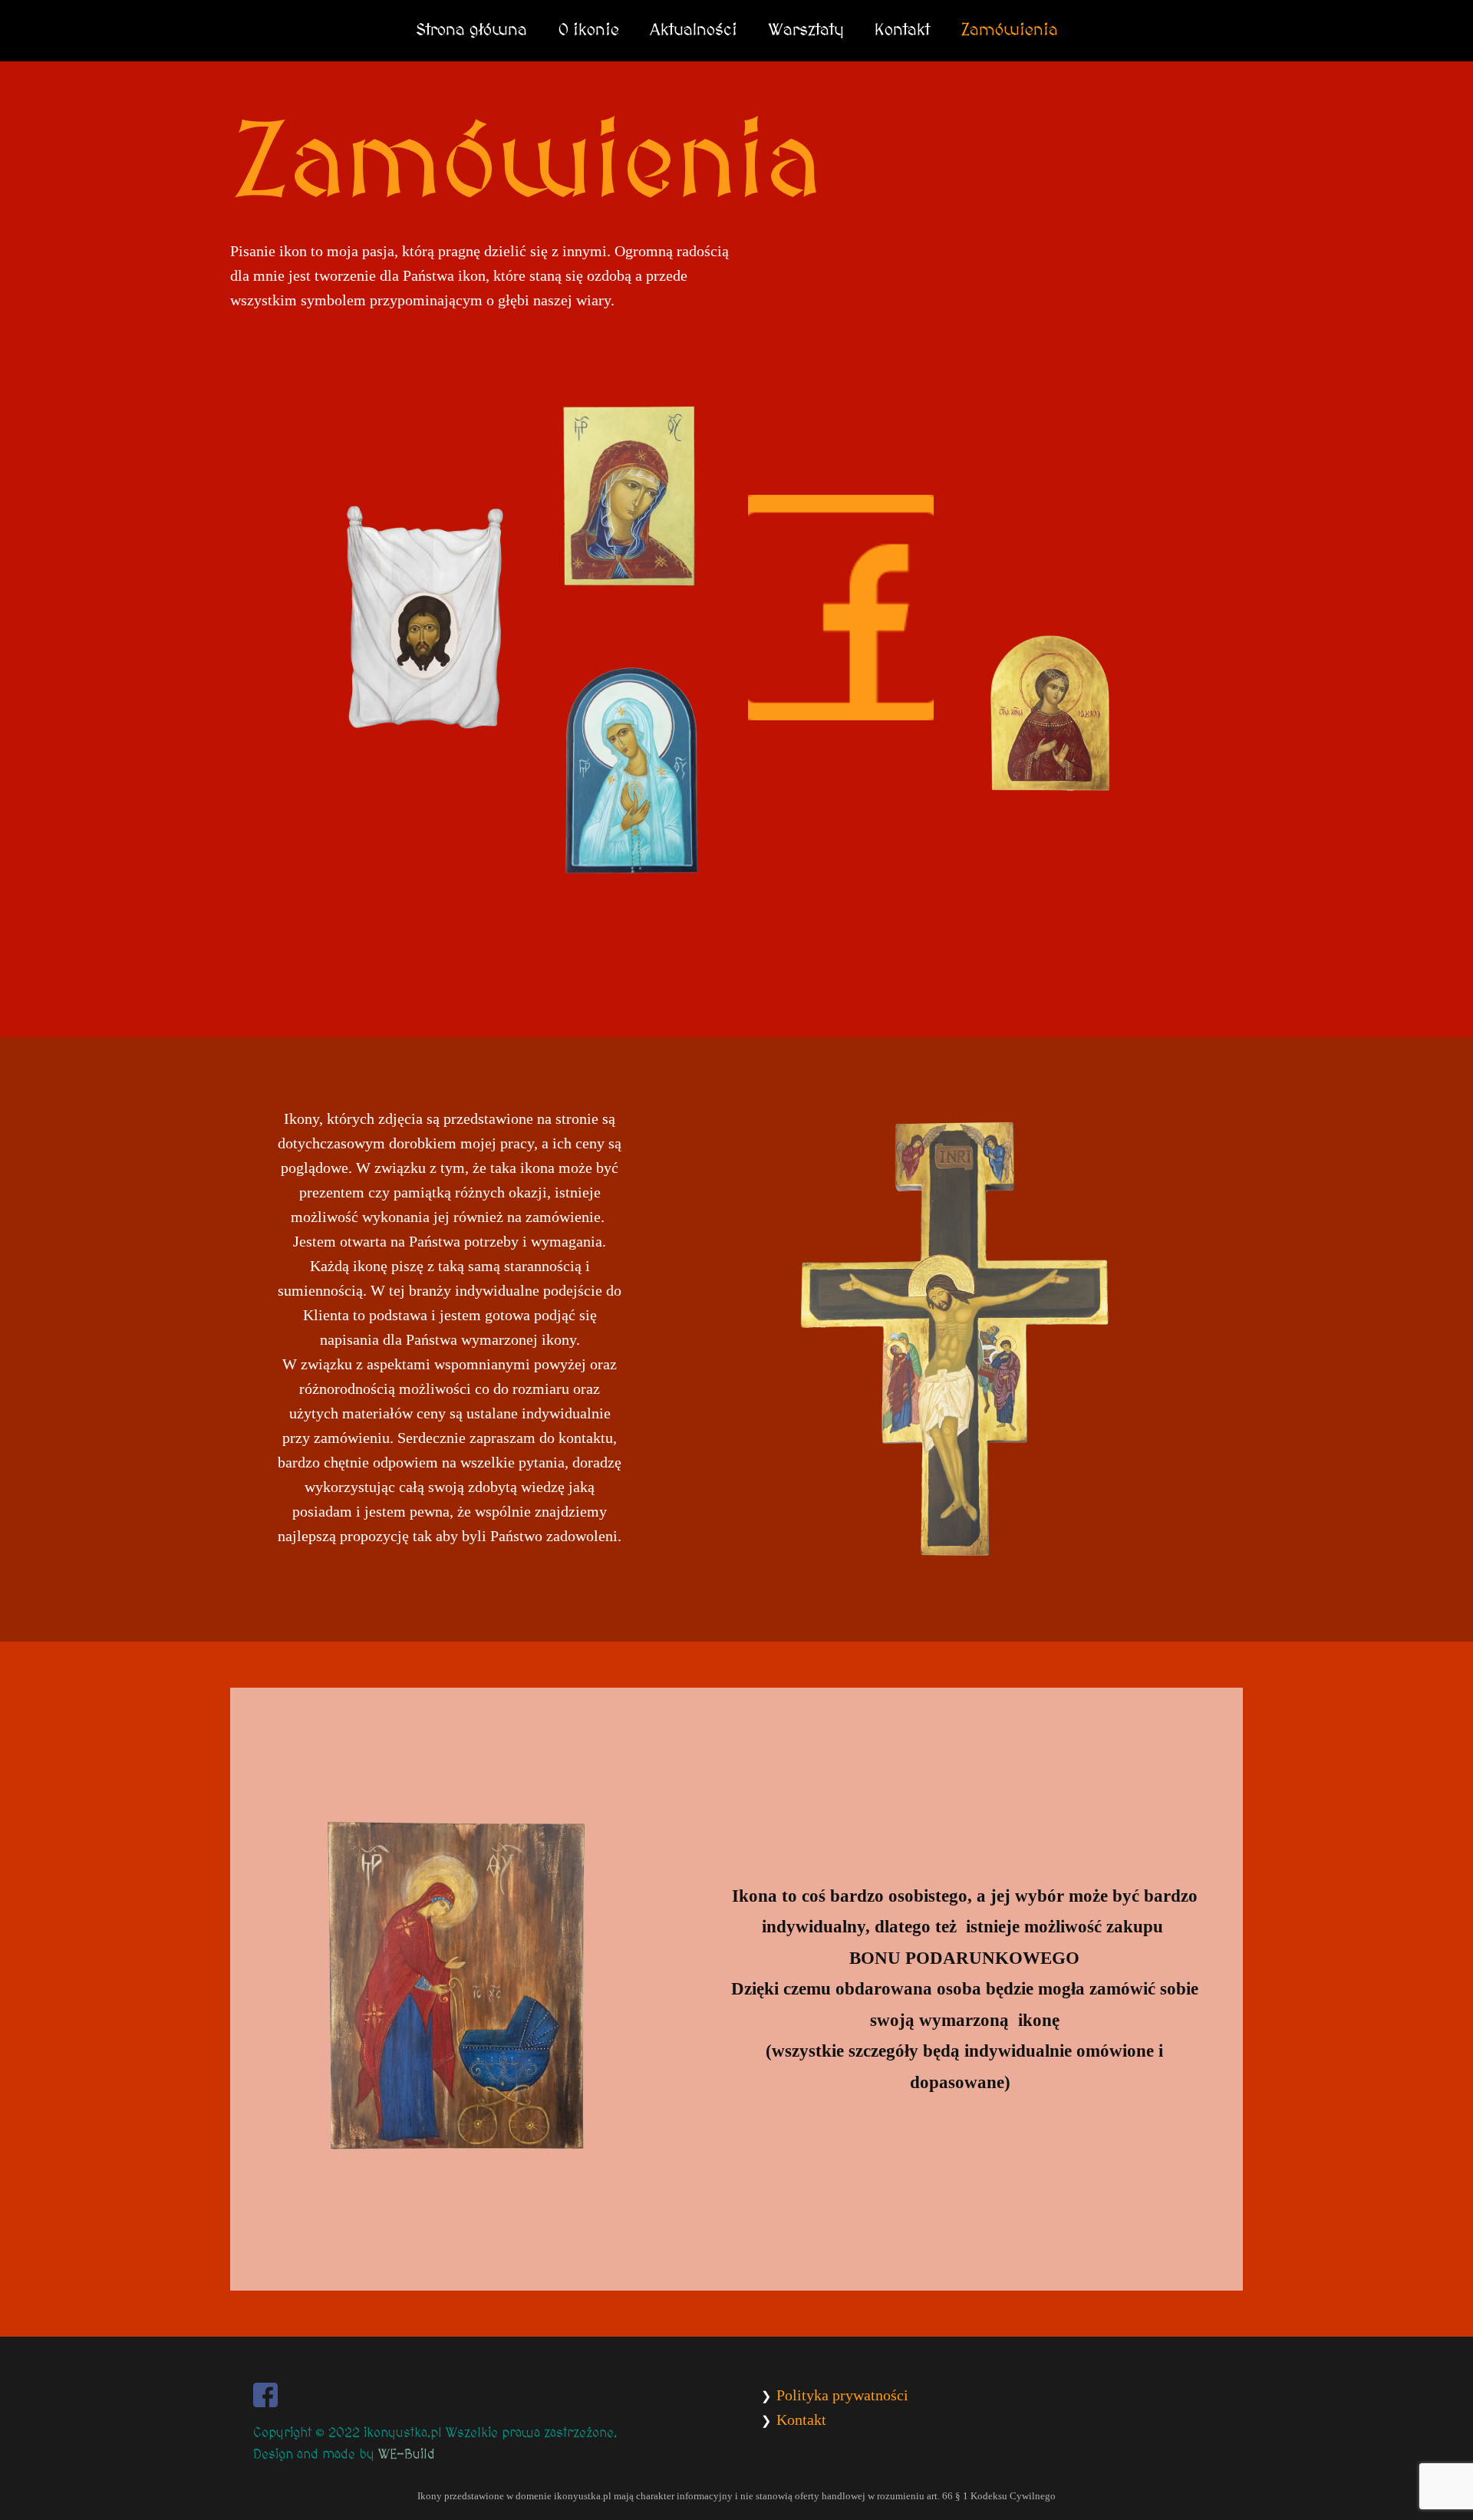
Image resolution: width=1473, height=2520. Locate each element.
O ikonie (588, 30)
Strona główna (471, 30)
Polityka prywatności (842, 2395)
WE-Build (407, 2455)
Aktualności (694, 30)
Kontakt (902, 30)
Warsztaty (806, 30)
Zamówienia (1009, 30)
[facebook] (265, 2395)
